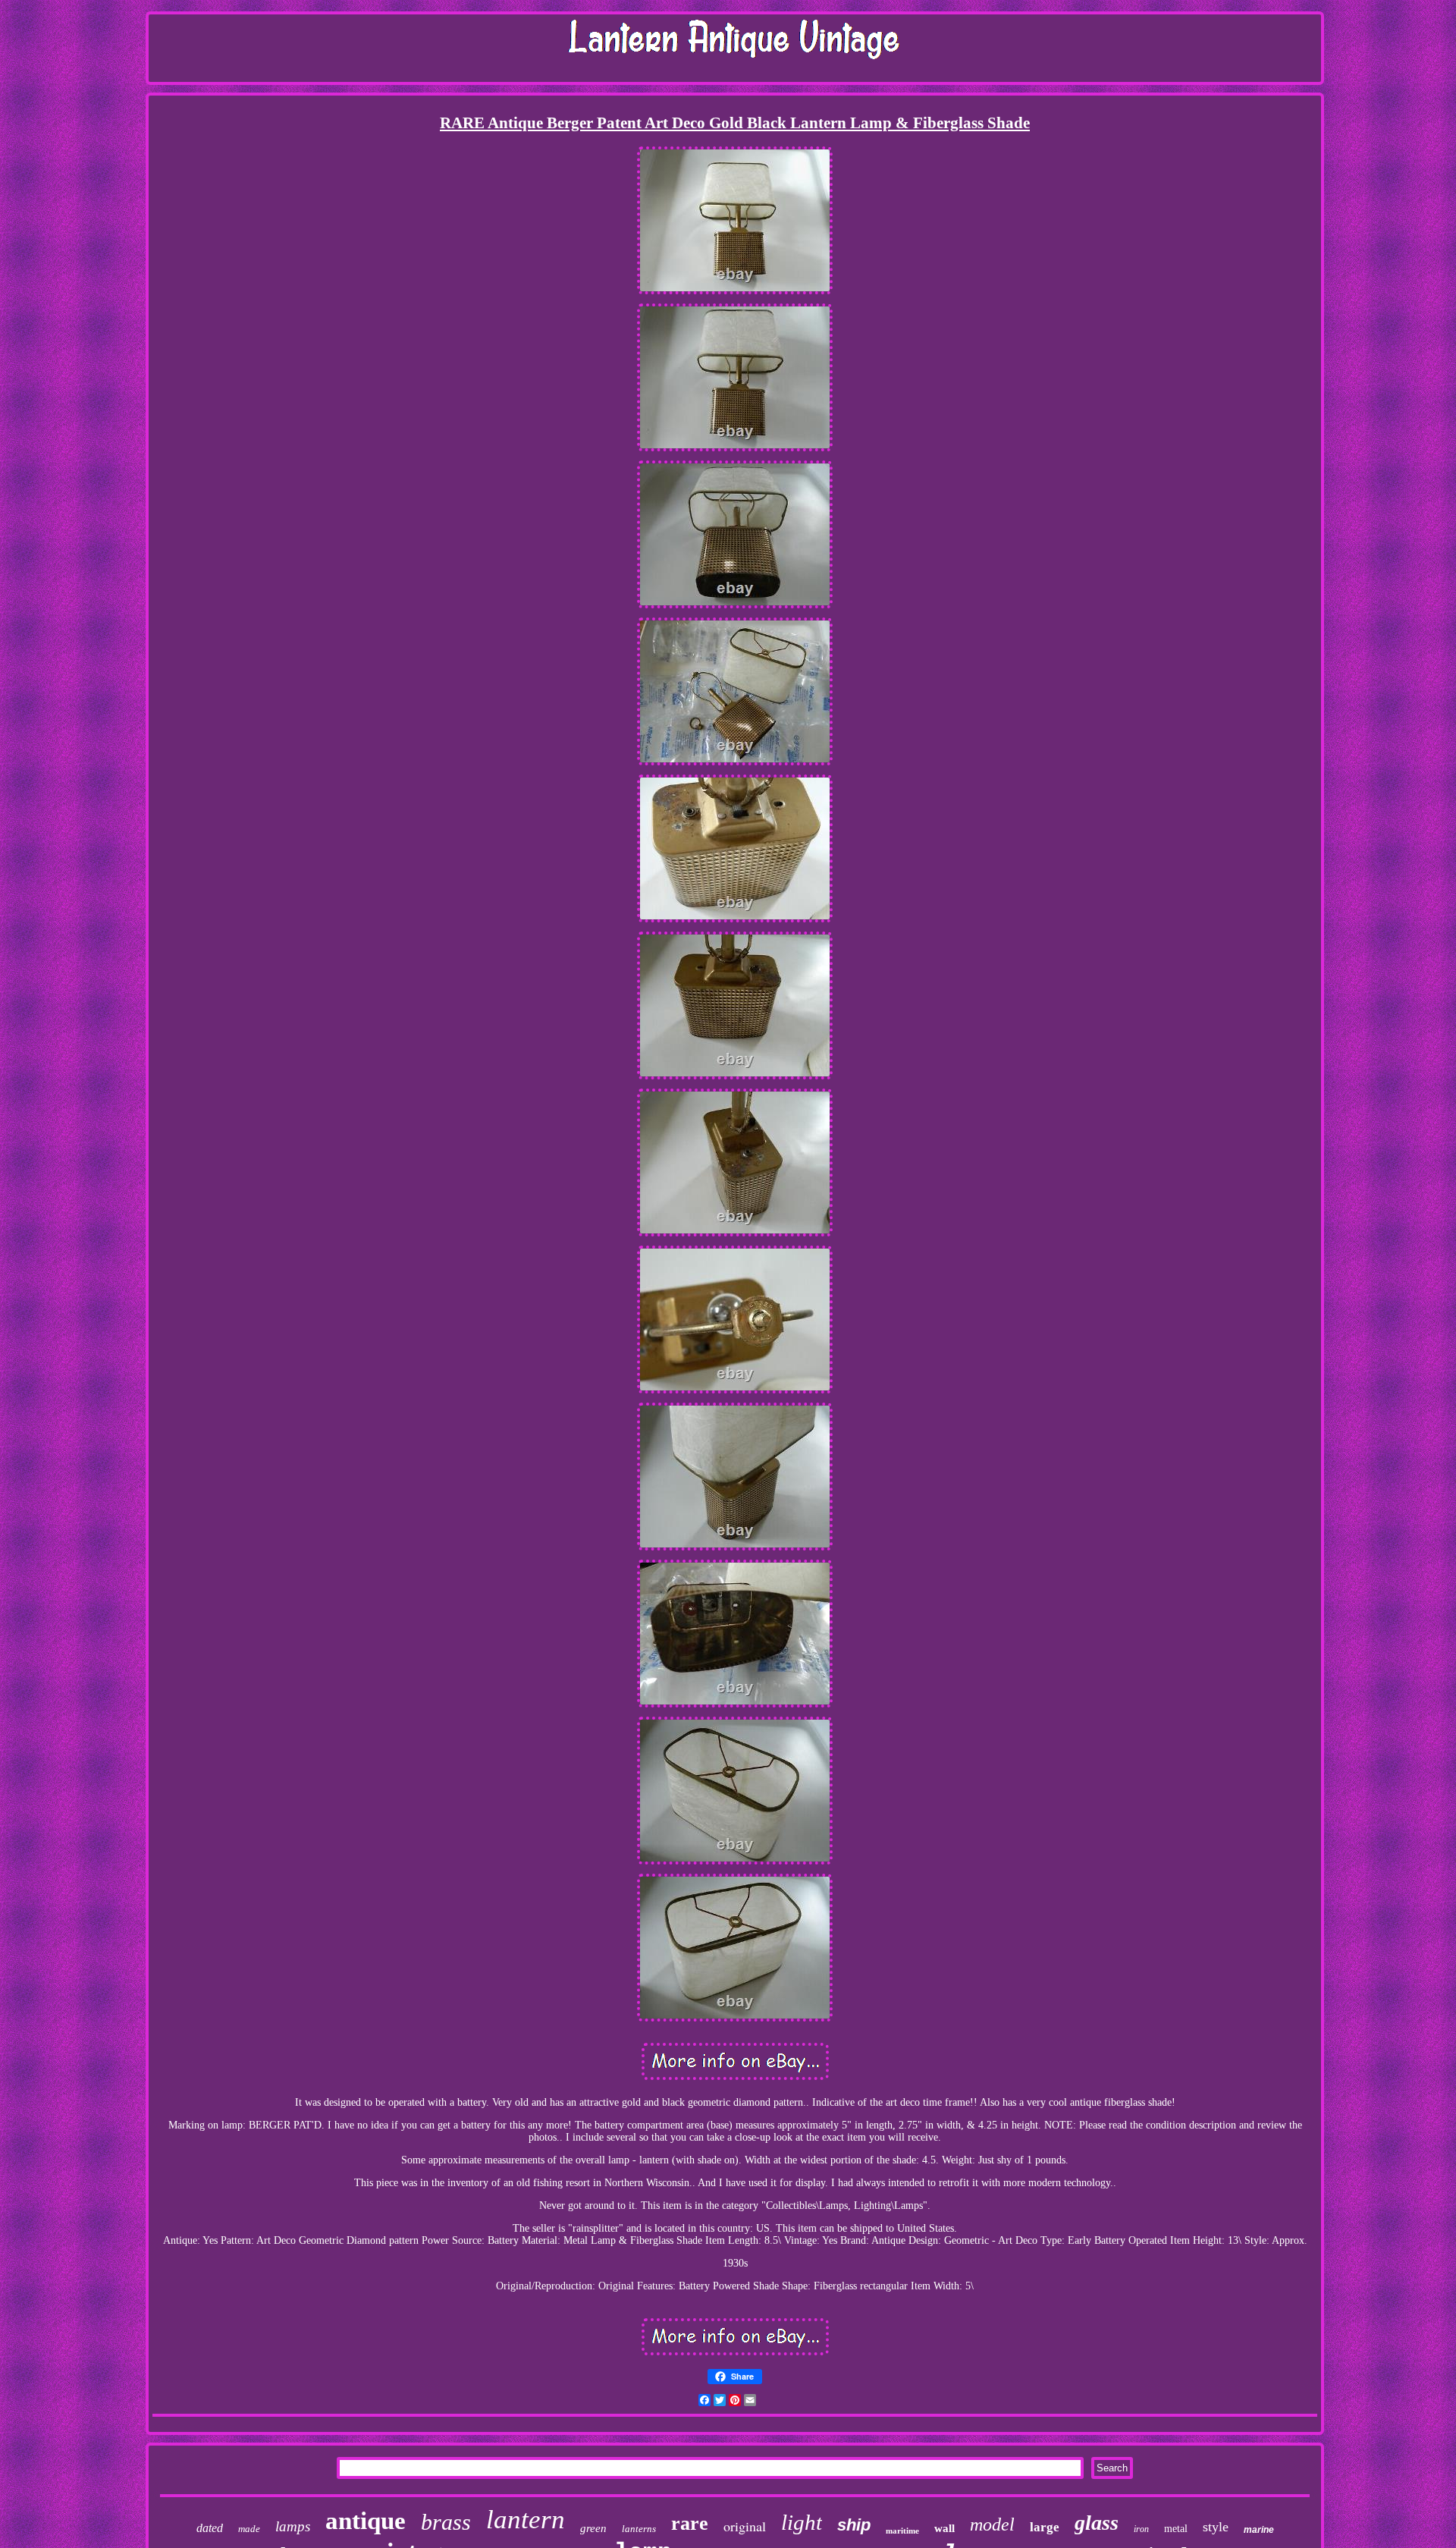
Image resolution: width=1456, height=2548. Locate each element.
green (593, 2528)
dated (210, 2528)
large (1045, 2527)
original (745, 2526)
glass (1097, 2523)
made (249, 2529)
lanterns (639, 2529)
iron (1141, 2529)
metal (1176, 2529)
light (802, 2522)
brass (446, 2522)
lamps (293, 2526)
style (1216, 2527)
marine (1259, 2530)
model (992, 2524)
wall (945, 2528)
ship (854, 2525)
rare (690, 2523)
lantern (526, 2520)
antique (366, 2521)
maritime (902, 2531)
